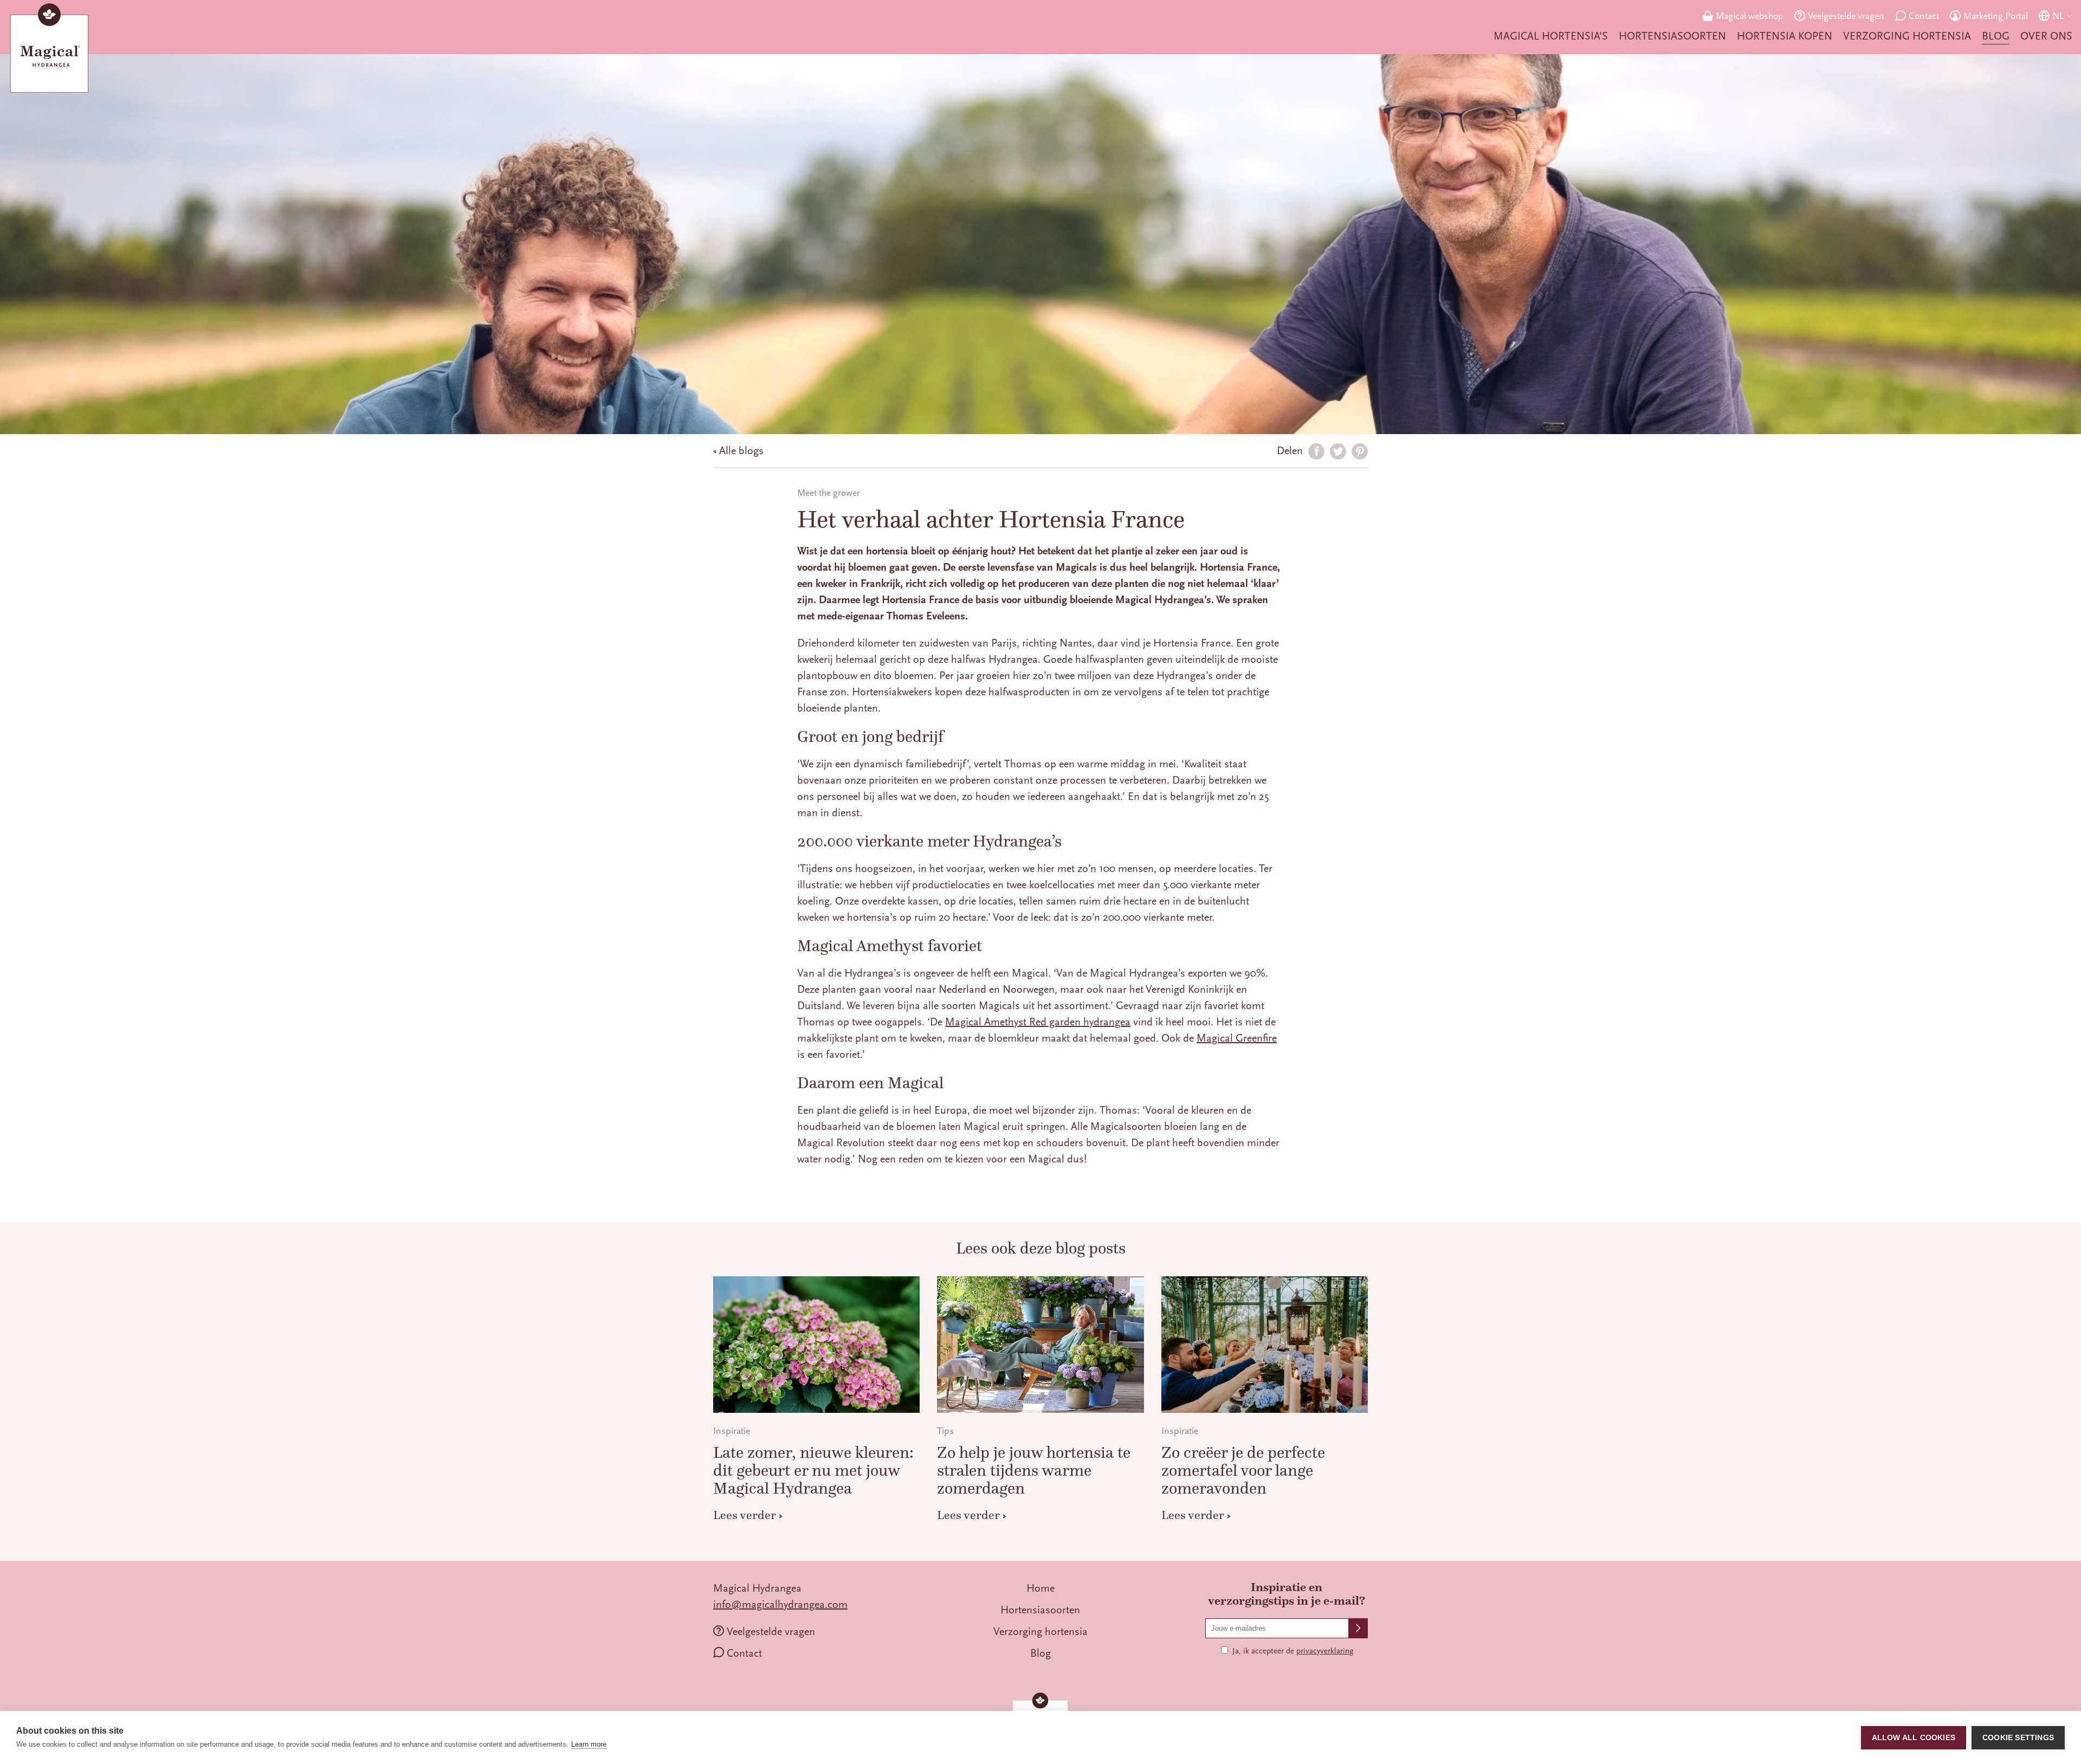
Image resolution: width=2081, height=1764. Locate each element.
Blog (1996, 36)
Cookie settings (2018, 1738)
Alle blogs (741, 451)
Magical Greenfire (1237, 1038)
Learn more (589, 1744)
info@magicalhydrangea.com (780, 1604)
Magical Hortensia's (1551, 36)
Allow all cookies (1914, 1738)
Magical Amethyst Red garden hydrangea (1038, 1022)
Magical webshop (1750, 16)
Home (1040, 1588)
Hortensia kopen (1785, 36)
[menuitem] (1551, 36)
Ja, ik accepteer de (1293, 1651)
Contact (1924, 16)
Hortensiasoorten (1672, 36)
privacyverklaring (1325, 1651)
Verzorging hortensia (1907, 36)
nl (2058, 16)
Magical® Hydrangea (49, 50)
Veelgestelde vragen (1846, 16)
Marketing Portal (1996, 16)
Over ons (2046, 36)
